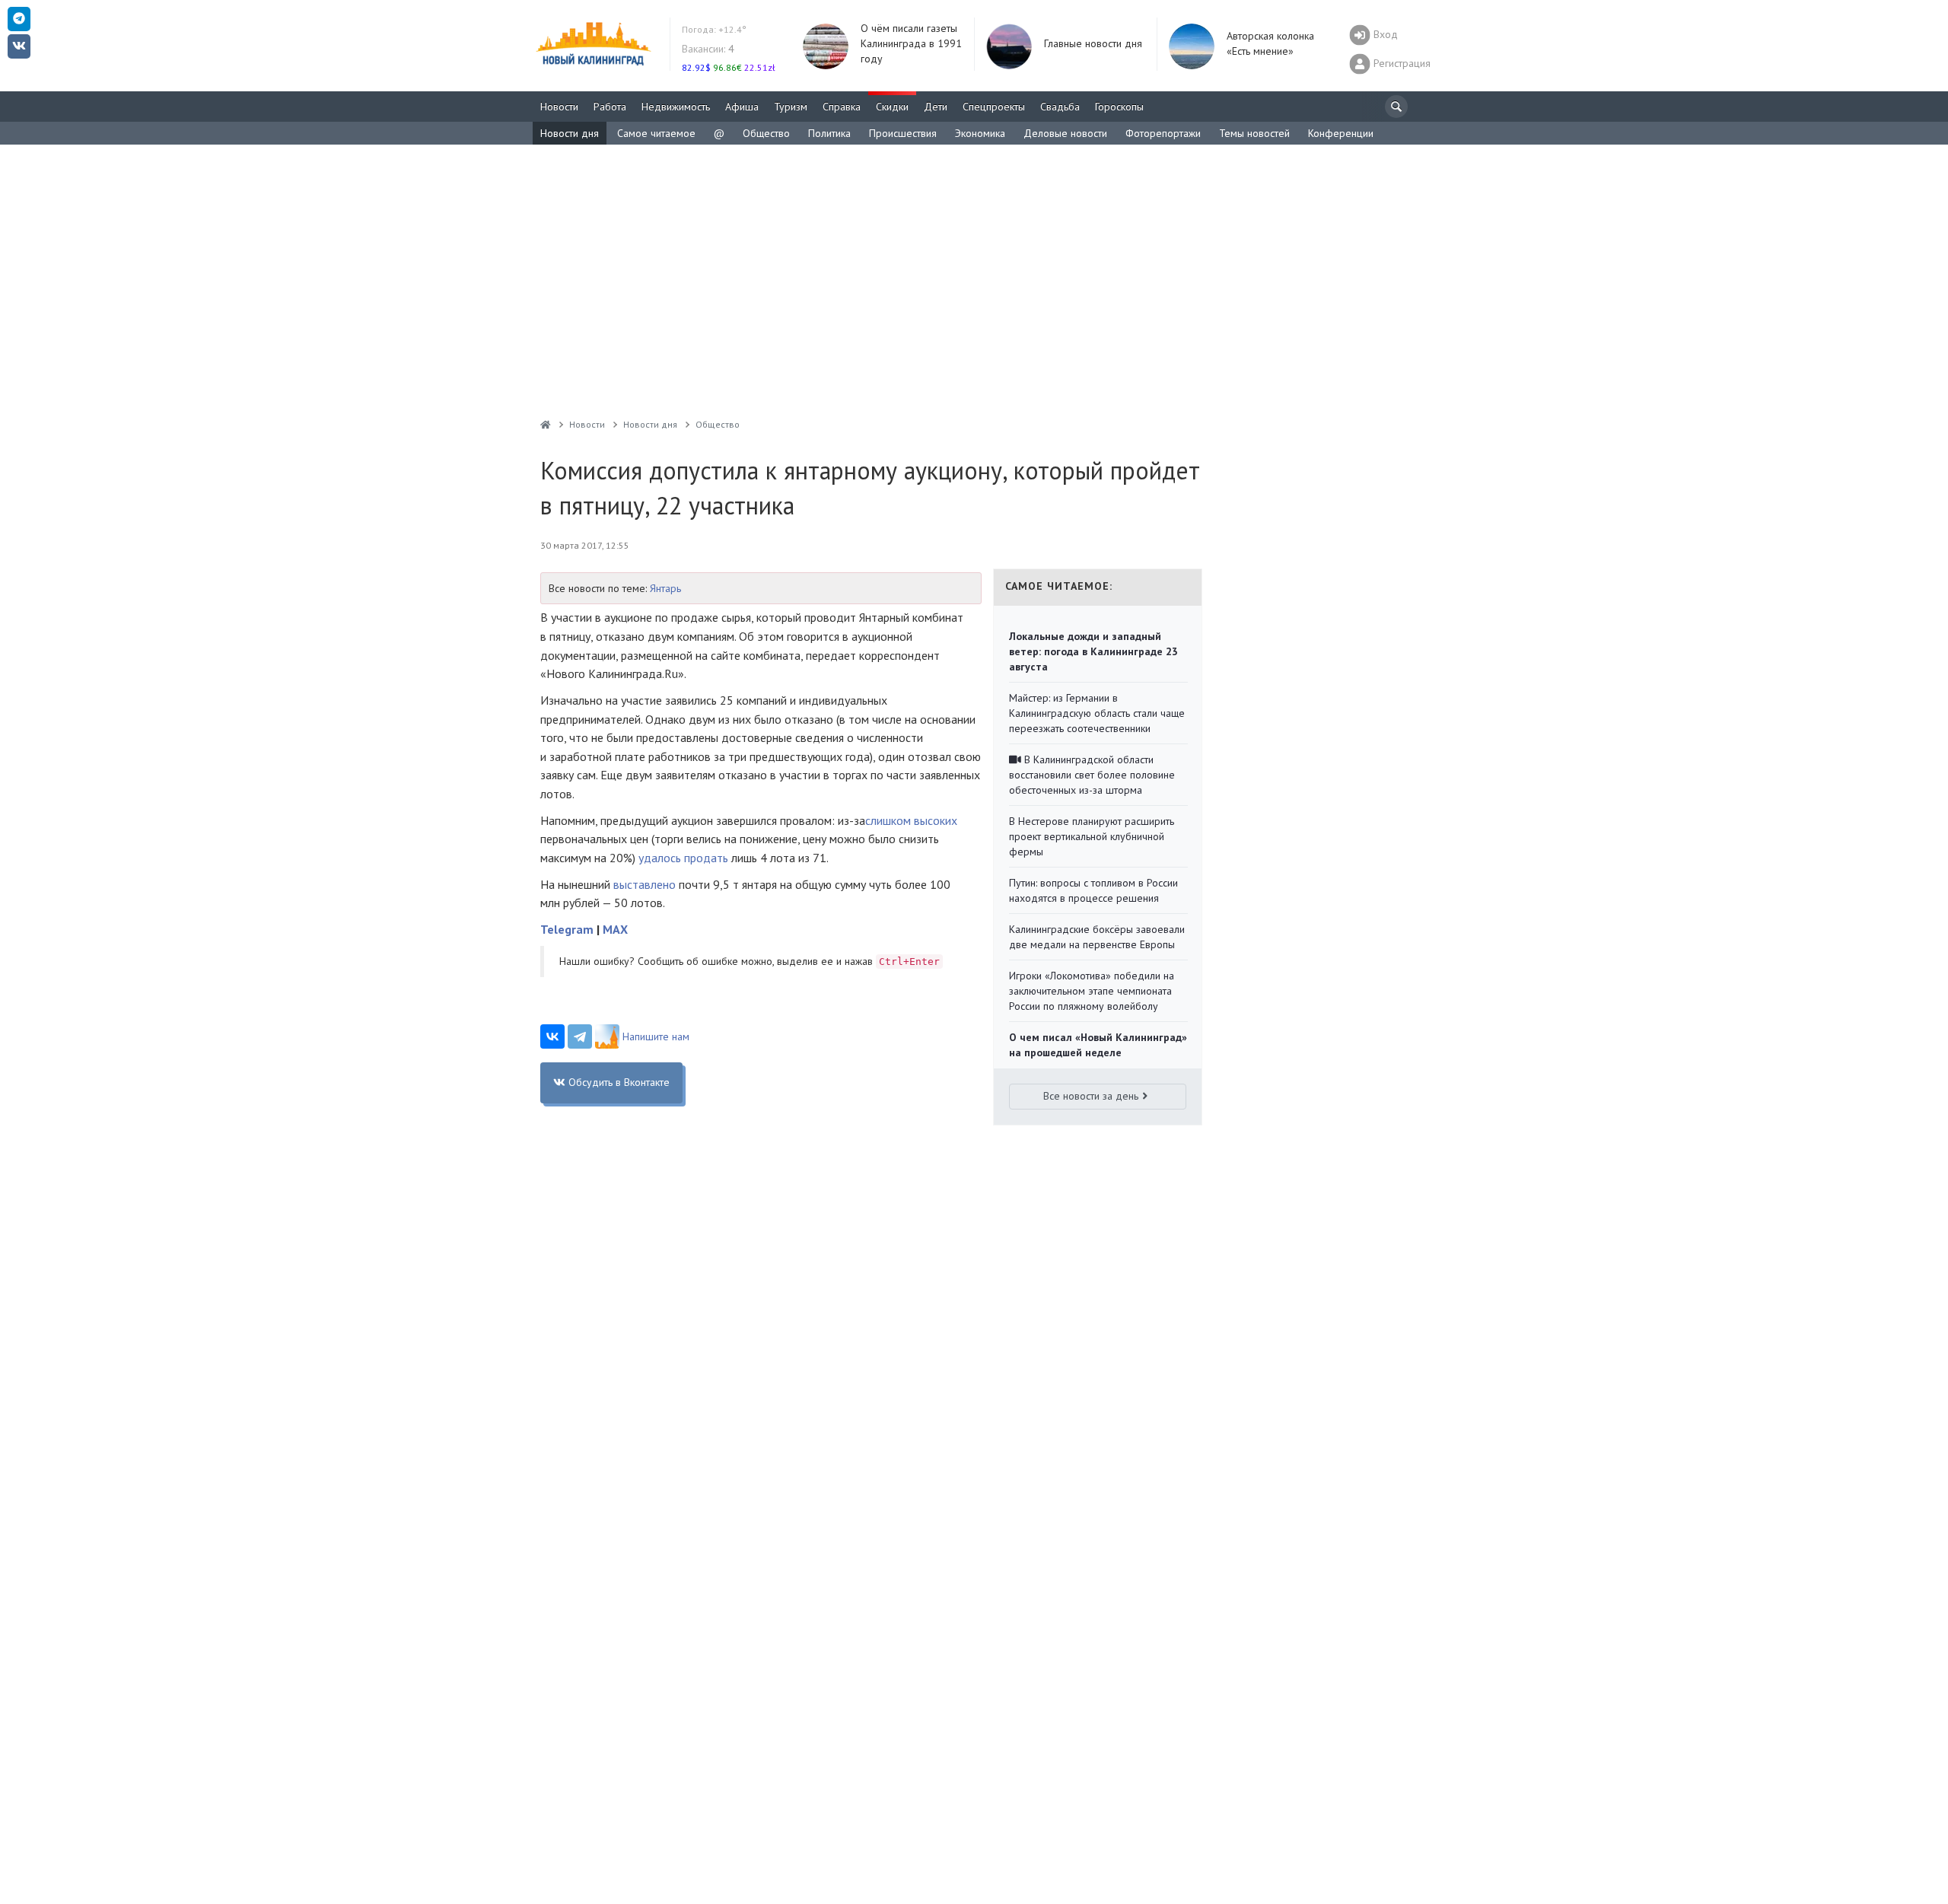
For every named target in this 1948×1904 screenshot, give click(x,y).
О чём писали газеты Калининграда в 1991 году (911, 43)
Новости (559, 107)
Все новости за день (1091, 1096)
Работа (610, 107)
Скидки (892, 107)
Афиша (742, 107)
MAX (615, 929)
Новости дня (570, 133)
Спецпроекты (994, 107)
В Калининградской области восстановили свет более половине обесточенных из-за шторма (1092, 775)
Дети (936, 107)
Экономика (980, 133)
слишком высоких (911, 820)
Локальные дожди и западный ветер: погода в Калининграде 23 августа (1093, 651)
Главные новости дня (1093, 43)
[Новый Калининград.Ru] (546, 424)
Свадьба (1060, 107)
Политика (829, 133)
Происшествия (903, 133)
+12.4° (714, 29)
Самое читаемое (656, 133)
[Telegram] (580, 1036)
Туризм (791, 107)
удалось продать (683, 858)
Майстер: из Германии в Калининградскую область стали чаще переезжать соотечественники (1097, 713)
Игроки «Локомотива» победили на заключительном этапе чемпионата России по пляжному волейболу (1092, 991)
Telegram (567, 929)
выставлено (645, 884)
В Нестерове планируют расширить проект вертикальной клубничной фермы (1092, 836)
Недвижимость (676, 107)
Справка (842, 107)
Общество (766, 133)
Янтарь (665, 588)
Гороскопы (1119, 107)
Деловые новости (1065, 133)
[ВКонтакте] (552, 1036)
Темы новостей (1254, 133)
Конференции (1341, 133)
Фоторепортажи (1163, 133)
